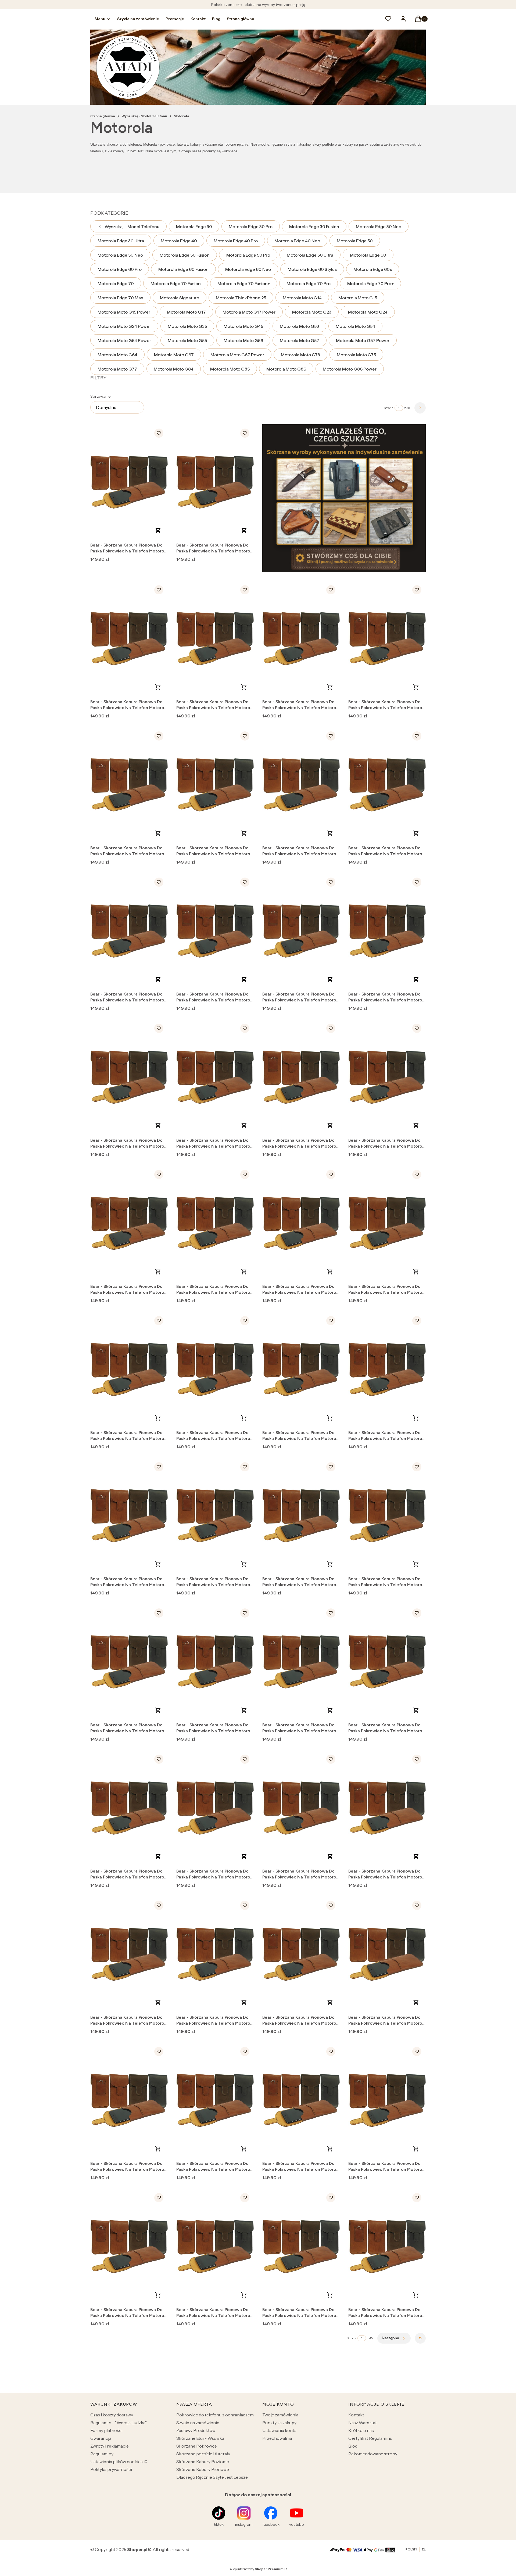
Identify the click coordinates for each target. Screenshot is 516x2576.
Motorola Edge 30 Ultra (121, 241)
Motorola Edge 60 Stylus (312, 269)
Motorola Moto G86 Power (350, 369)
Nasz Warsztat (363, 2423)
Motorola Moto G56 (243, 340)
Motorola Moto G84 (174, 369)
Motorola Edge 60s (373, 269)
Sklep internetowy (256, 2569)
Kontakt (356, 2415)
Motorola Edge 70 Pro (309, 283)
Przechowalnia (277, 2438)
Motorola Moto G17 (186, 312)
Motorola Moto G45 (243, 326)
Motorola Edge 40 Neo (297, 241)
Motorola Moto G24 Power (124, 326)
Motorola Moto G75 (356, 355)
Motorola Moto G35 (187, 326)
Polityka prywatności (111, 2469)
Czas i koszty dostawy (112, 2415)
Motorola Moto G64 (117, 355)
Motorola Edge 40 (179, 241)
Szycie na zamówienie (198, 2423)
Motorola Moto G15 (358, 298)
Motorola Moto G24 (368, 312)
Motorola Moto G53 (299, 326)
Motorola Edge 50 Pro (248, 255)
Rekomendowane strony (373, 2454)
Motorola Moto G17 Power (249, 312)
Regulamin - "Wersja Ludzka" (119, 2423)
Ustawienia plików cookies (117, 2462)
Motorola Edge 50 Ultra (310, 255)
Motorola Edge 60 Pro (120, 269)
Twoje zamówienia (280, 2415)
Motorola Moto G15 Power (124, 312)
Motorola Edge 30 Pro (251, 227)
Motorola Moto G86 (286, 369)
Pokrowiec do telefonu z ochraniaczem (215, 2415)
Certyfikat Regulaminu (370, 2438)
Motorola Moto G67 (174, 355)
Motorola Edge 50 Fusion (185, 255)
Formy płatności (106, 2430)
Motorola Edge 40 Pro (236, 241)
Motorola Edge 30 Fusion (314, 227)
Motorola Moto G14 (302, 298)
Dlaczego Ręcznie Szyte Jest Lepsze (212, 2477)
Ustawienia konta (279, 2430)
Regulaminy (102, 2454)
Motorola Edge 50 (355, 241)
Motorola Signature (180, 298)
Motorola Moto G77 (117, 369)
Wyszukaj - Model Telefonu (144, 116)
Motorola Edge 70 (116, 283)
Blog (353, 2446)
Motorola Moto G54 (355, 326)
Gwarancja (101, 2438)
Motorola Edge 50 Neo (120, 255)
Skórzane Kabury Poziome (203, 2462)
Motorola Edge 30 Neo (379, 227)
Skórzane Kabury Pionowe (203, 2469)
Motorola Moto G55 (187, 340)
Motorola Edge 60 (368, 255)
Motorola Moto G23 (312, 312)
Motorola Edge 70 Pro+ (370, 283)
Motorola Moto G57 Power (363, 340)
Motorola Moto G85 (230, 369)
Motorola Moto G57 (300, 340)
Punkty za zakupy (279, 2423)
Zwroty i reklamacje (110, 2446)
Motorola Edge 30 (194, 227)
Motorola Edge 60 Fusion (183, 269)
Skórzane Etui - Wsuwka (200, 2438)
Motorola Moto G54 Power (124, 340)
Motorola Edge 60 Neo (248, 269)
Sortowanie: (101, 396)
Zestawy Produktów (196, 2430)
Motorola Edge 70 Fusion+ (244, 283)
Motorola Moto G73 (300, 355)
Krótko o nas (361, 2430)
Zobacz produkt (158, 530)
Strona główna (103, 116)
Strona (389, 408)
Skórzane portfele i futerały (203, 2454)
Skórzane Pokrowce (197, 2446)
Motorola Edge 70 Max (120, 298)
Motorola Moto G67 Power (237, 355)
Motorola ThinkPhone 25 (241, 298)
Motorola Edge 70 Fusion (176, 283)
